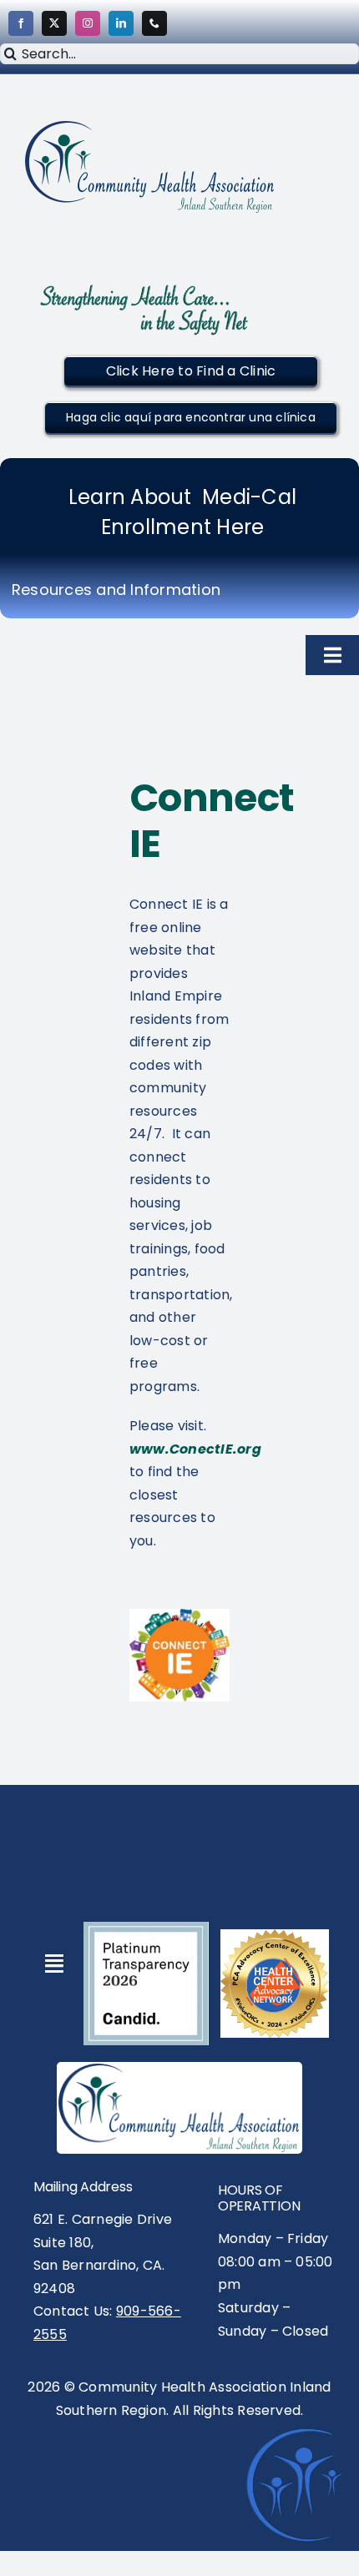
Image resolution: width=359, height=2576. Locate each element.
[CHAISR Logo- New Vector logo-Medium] (179, 2070)
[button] (191, 371)
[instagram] (88, 23)
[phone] (154, 23)
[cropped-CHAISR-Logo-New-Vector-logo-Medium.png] (150, 127)
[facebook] (21, 23)
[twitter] (54, 23)
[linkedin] (121, 23)
